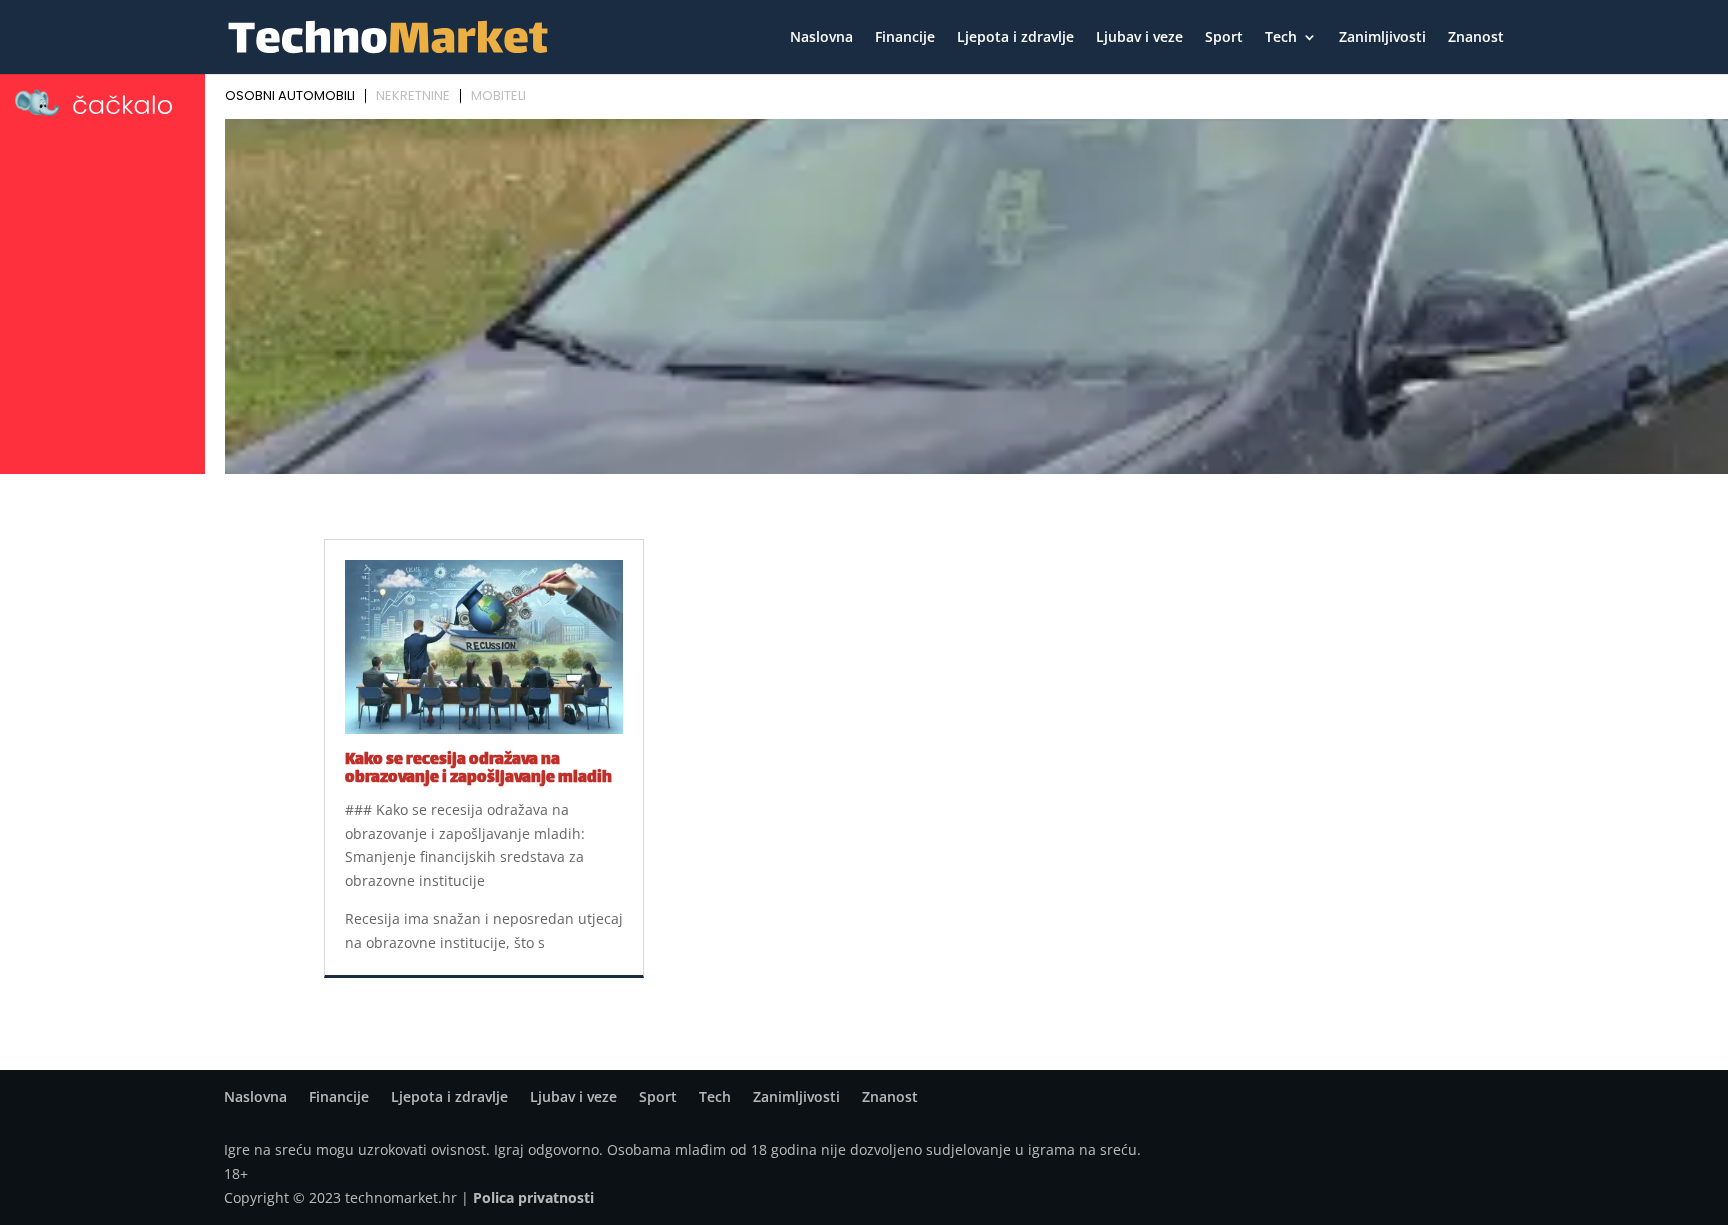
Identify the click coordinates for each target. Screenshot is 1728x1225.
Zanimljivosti (1382, 38)
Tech (1281, 38)
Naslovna (821, 38)
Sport (1224, 38)
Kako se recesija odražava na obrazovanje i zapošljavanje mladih (478, 769)
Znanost (1476, 38)
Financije (905, 38)
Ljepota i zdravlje (1015, 38)
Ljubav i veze (1139, 38)
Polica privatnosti (533, 1197)
